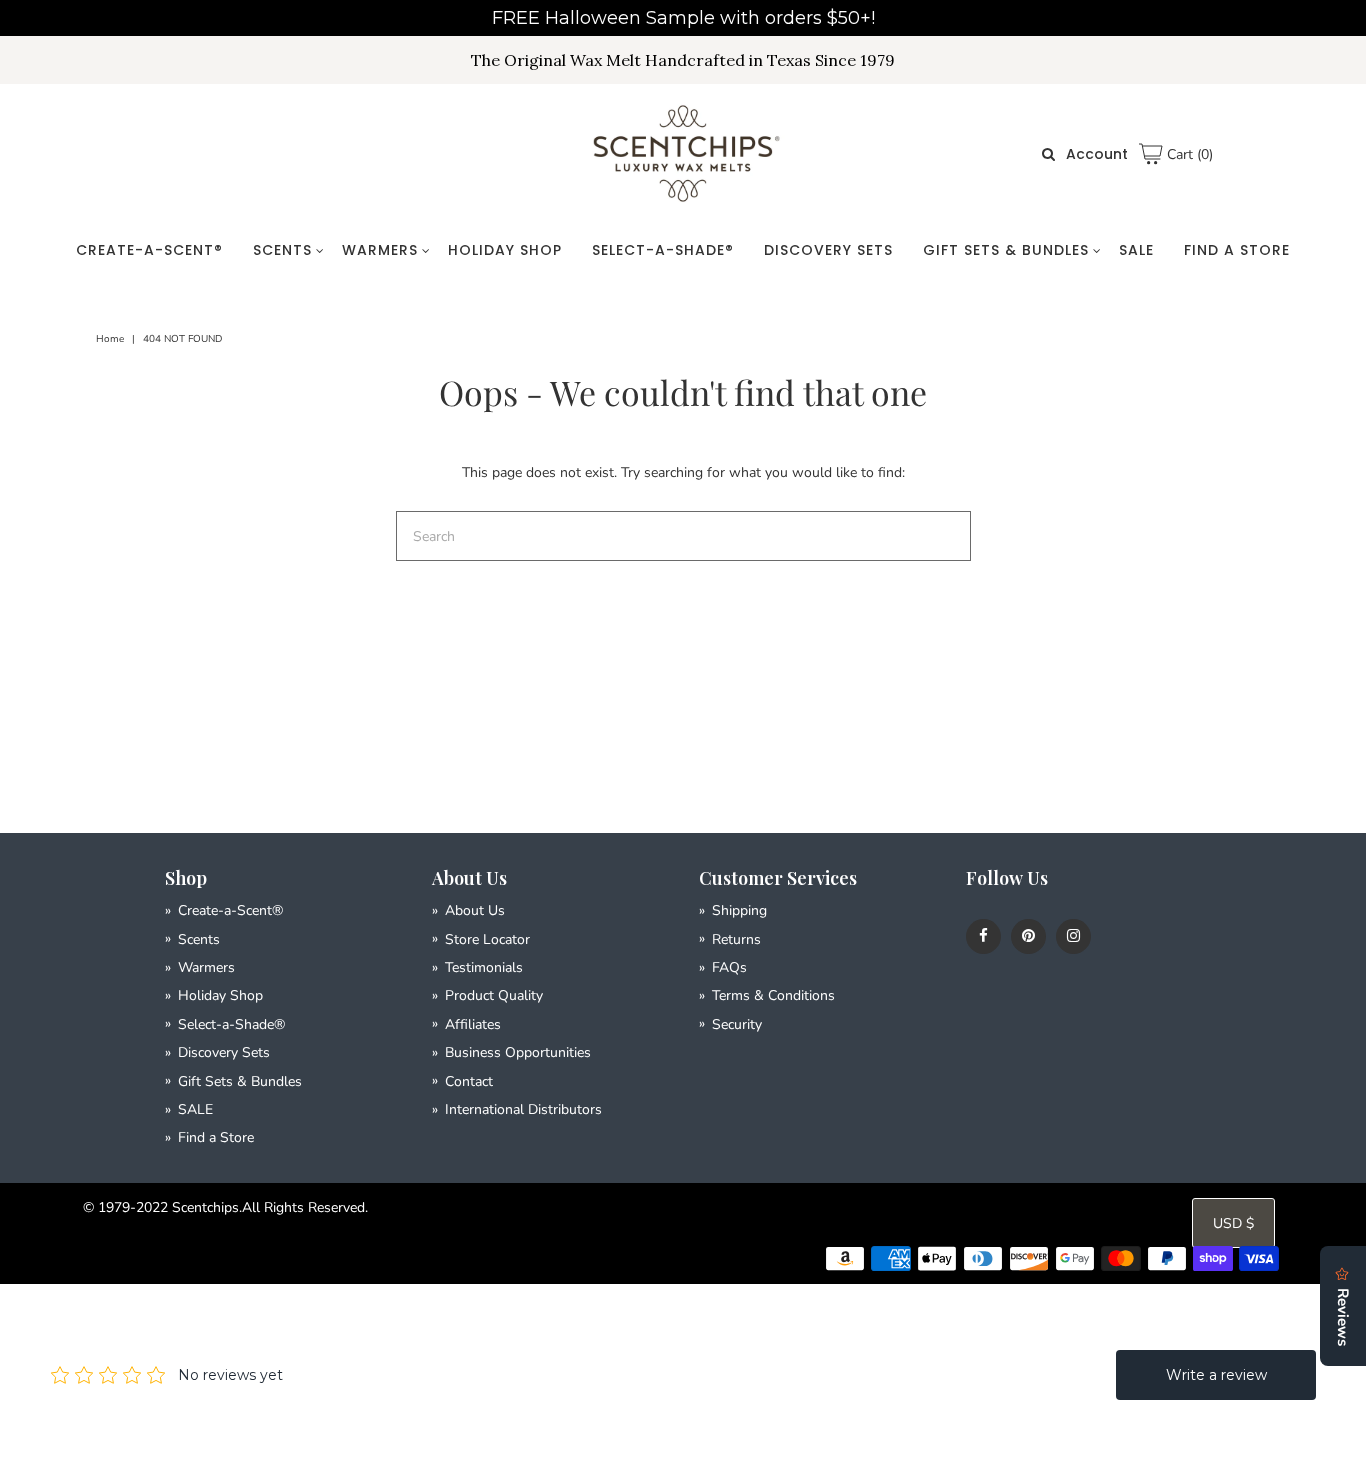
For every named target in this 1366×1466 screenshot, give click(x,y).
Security (737, 1024)
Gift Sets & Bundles (1006, 250)
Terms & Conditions (773, 995)
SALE (1136, 250)
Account (1097, 154)
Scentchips (205, 1207)
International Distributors (523, 1109)
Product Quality (494, 995)
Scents (282, 250)
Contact (469, 1081)
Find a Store (1237, 250)
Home (110, 339)
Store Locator (487, 939)
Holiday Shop (505, 250)
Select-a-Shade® (663, 250)
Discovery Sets (828, 250)
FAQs (729, 967)
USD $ (1233, 1223)
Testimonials (484, 967)
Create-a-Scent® (149, 250)
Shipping (739, 910)
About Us (475, 910)
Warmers (380, 250)
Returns (736, 939)
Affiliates (473, 1024)
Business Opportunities (518, 1052)
